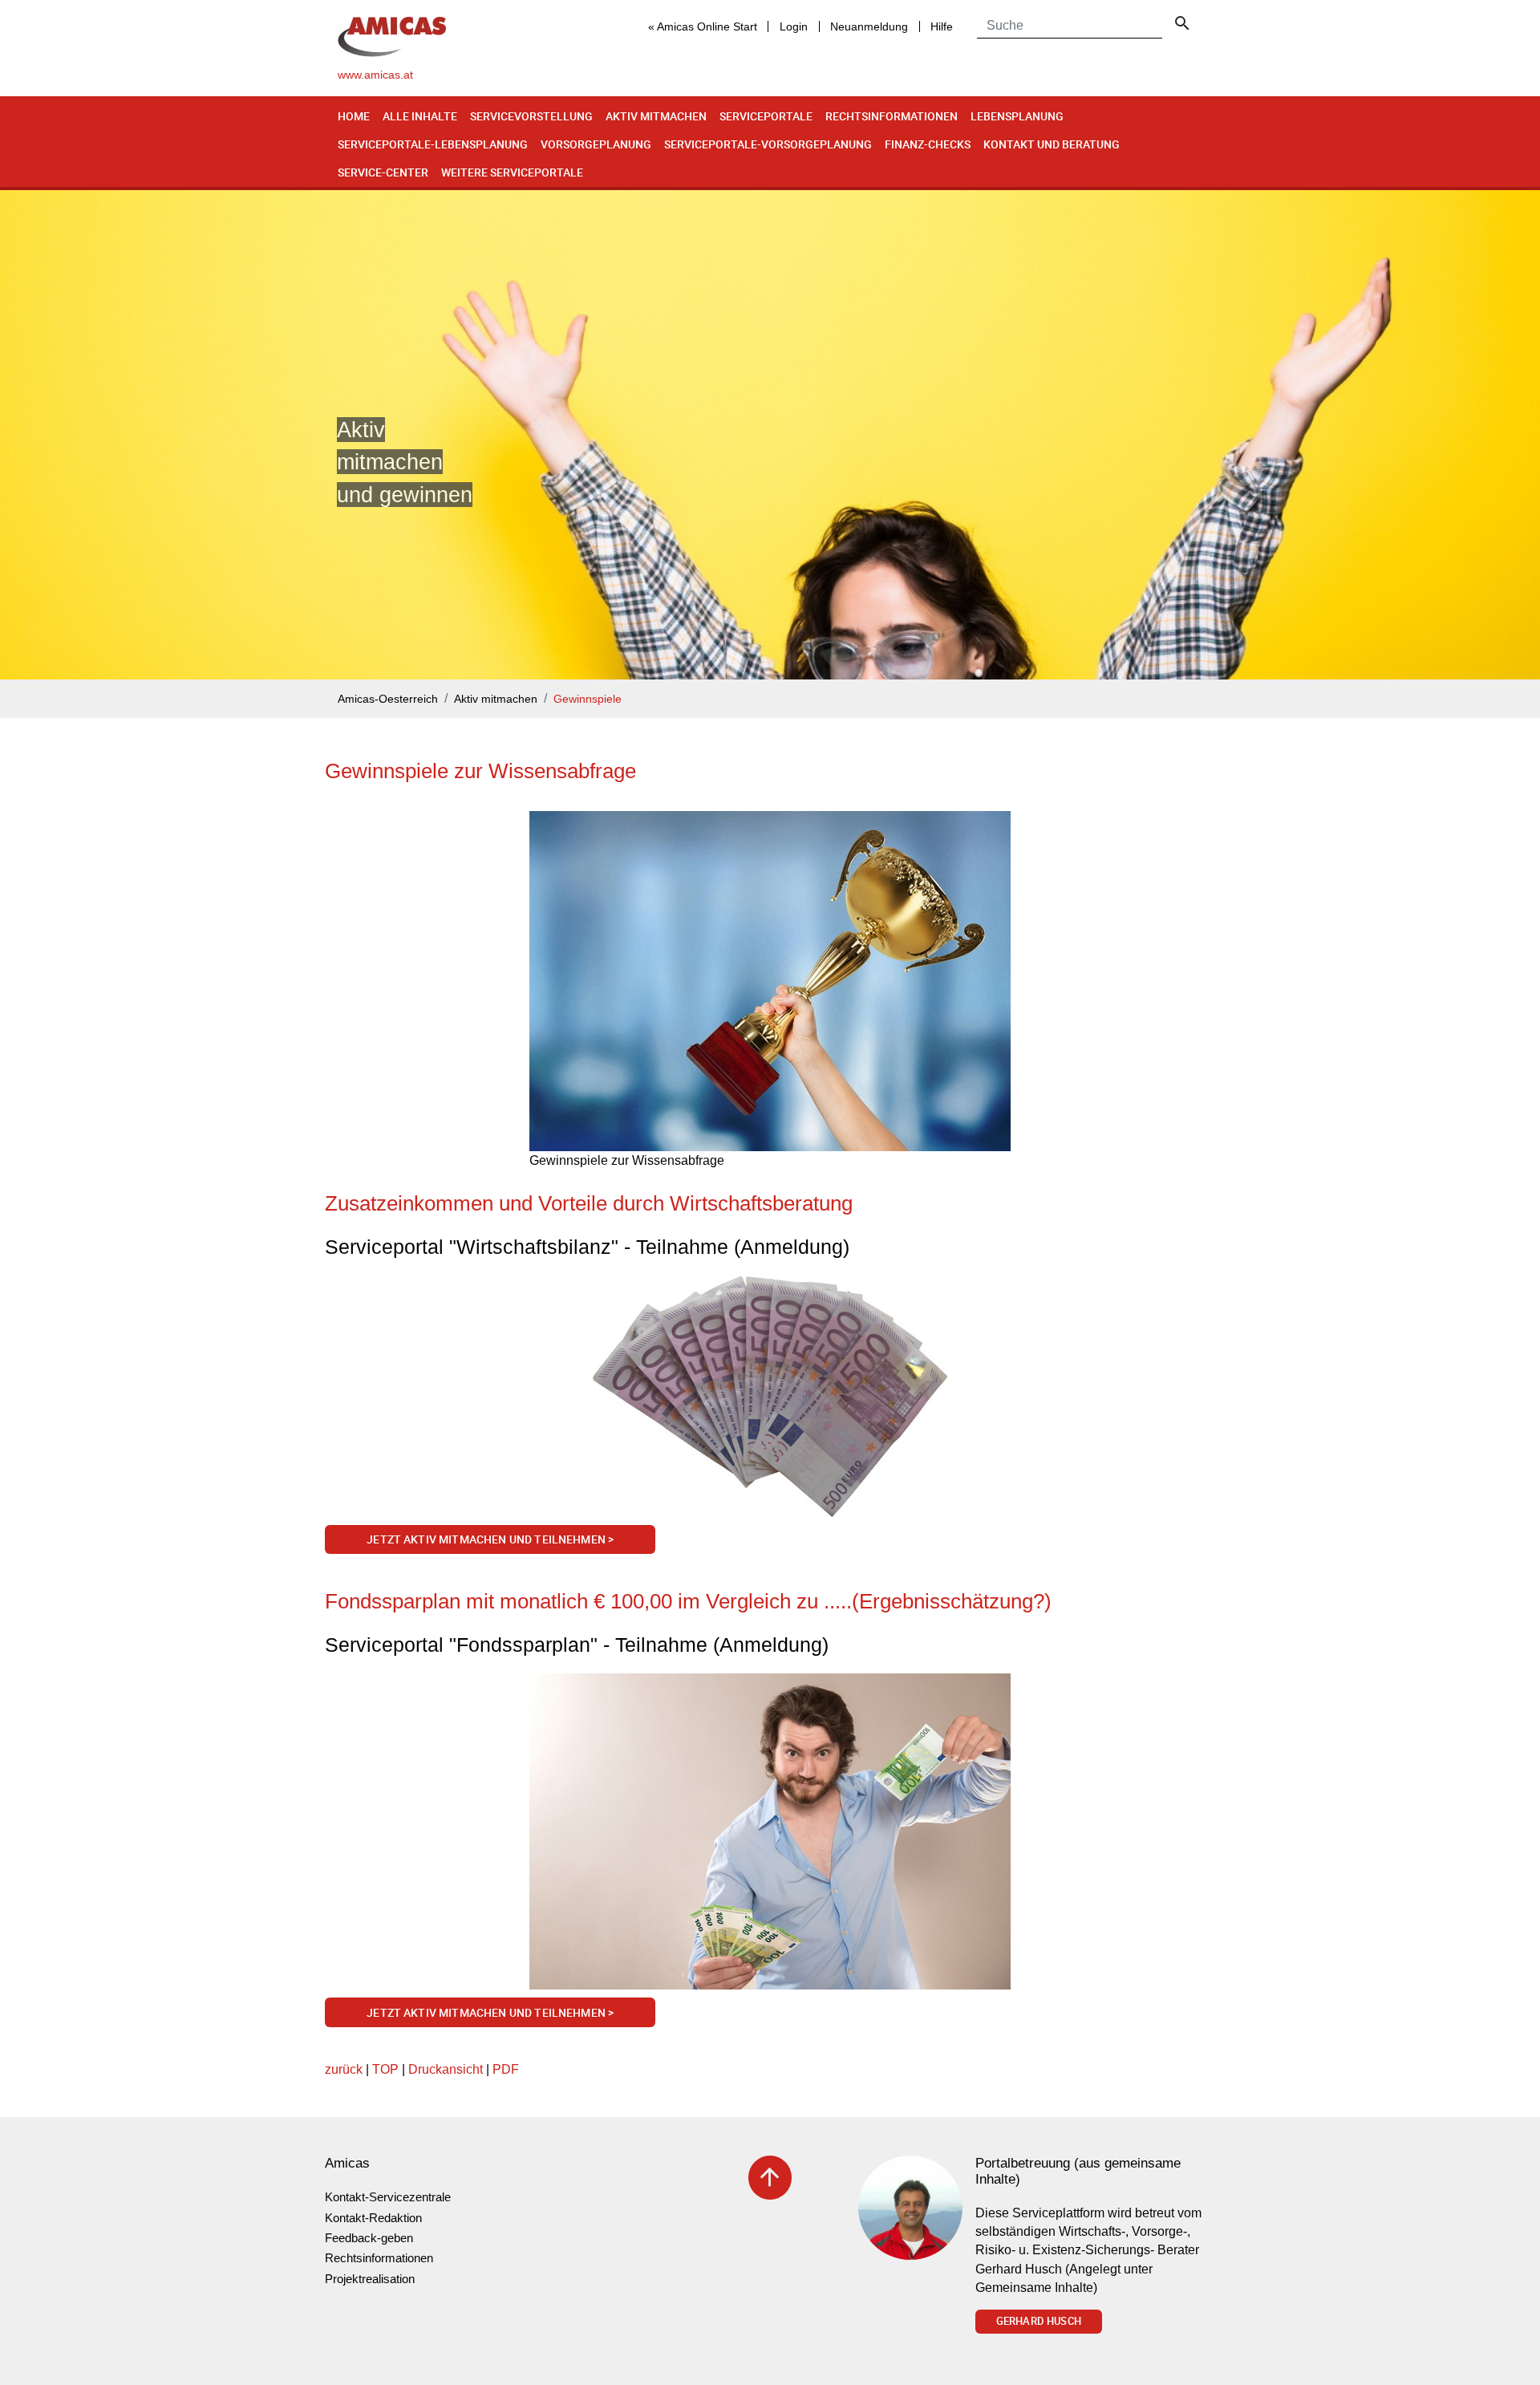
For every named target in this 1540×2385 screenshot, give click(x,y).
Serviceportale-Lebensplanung (433, 144)
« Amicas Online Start (703, 26)
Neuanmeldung (869, 26)
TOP (385, 2069)
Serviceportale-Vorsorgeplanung (768, 144)
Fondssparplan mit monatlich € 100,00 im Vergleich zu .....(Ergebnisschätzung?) (688, 1601)
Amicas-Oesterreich (388, 699)
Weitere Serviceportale (512, 172)
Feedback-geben (369, 2238)
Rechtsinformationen (892, 116)
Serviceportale (766, 116)
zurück (344, 2069)
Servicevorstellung (531, 116)
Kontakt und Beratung (1052, 144)
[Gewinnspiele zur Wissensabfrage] (770, 981)
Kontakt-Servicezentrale (388, 2197)
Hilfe (942, 26)
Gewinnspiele (588, 699)
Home (354, 116)
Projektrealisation (370, 2279)
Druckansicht (446, 2069)
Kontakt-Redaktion (373, 2218)
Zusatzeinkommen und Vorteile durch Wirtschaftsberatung (589, 1203)
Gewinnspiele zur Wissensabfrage (480, 771)
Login (794, 26)
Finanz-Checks (928, 144)
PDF (506, 2069)
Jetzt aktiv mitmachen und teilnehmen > (490, 1539)
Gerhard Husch (1039, 2321)
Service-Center (383, 172)
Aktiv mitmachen (656, 116)
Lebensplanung (1017, 116)
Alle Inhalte (420, 116)
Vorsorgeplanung (596, 144)
